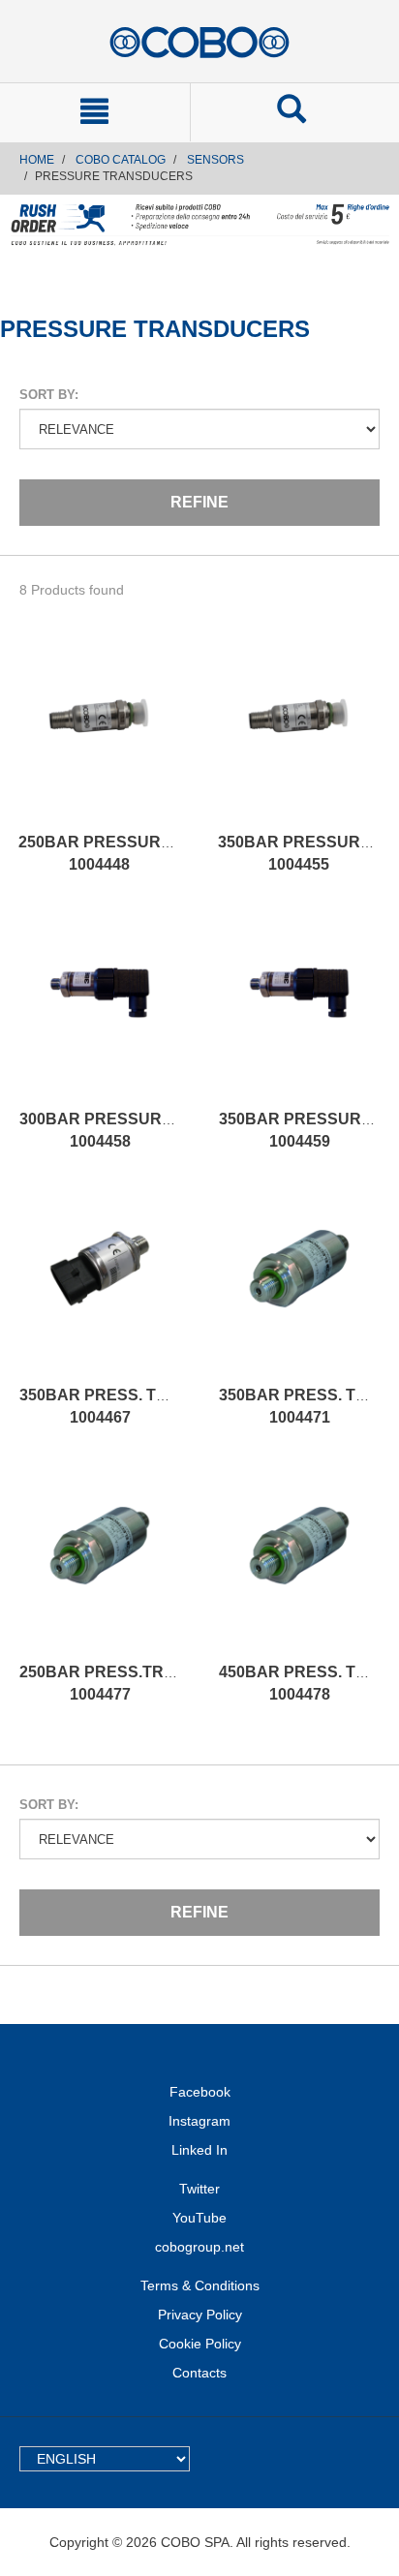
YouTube (199, 2218)
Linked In (199, 2150)
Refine (199, 502)
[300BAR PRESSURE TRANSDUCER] (100, 1012)
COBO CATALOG (121, 160)
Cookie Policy (200, 2344)
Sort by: (49, 395)
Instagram (199, 2121)
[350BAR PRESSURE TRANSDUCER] (298, 735)
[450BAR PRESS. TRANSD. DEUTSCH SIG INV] (299, 1565)
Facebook (200, 2092)
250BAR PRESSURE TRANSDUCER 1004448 (153, 853)
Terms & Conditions (200, 2285)
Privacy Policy (200, 2315)
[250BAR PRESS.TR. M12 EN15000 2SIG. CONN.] (100, 1565)
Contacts (199, 2373)
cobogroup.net (199, 2247)
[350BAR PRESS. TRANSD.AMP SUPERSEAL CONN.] (100, 1288)
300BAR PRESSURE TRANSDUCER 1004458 (154, 1130)
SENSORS (215, 160)
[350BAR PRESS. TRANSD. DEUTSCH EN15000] (299, 1288)
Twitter (199, 2189)
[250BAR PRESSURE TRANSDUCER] (99, 735)
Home (37, 160)
